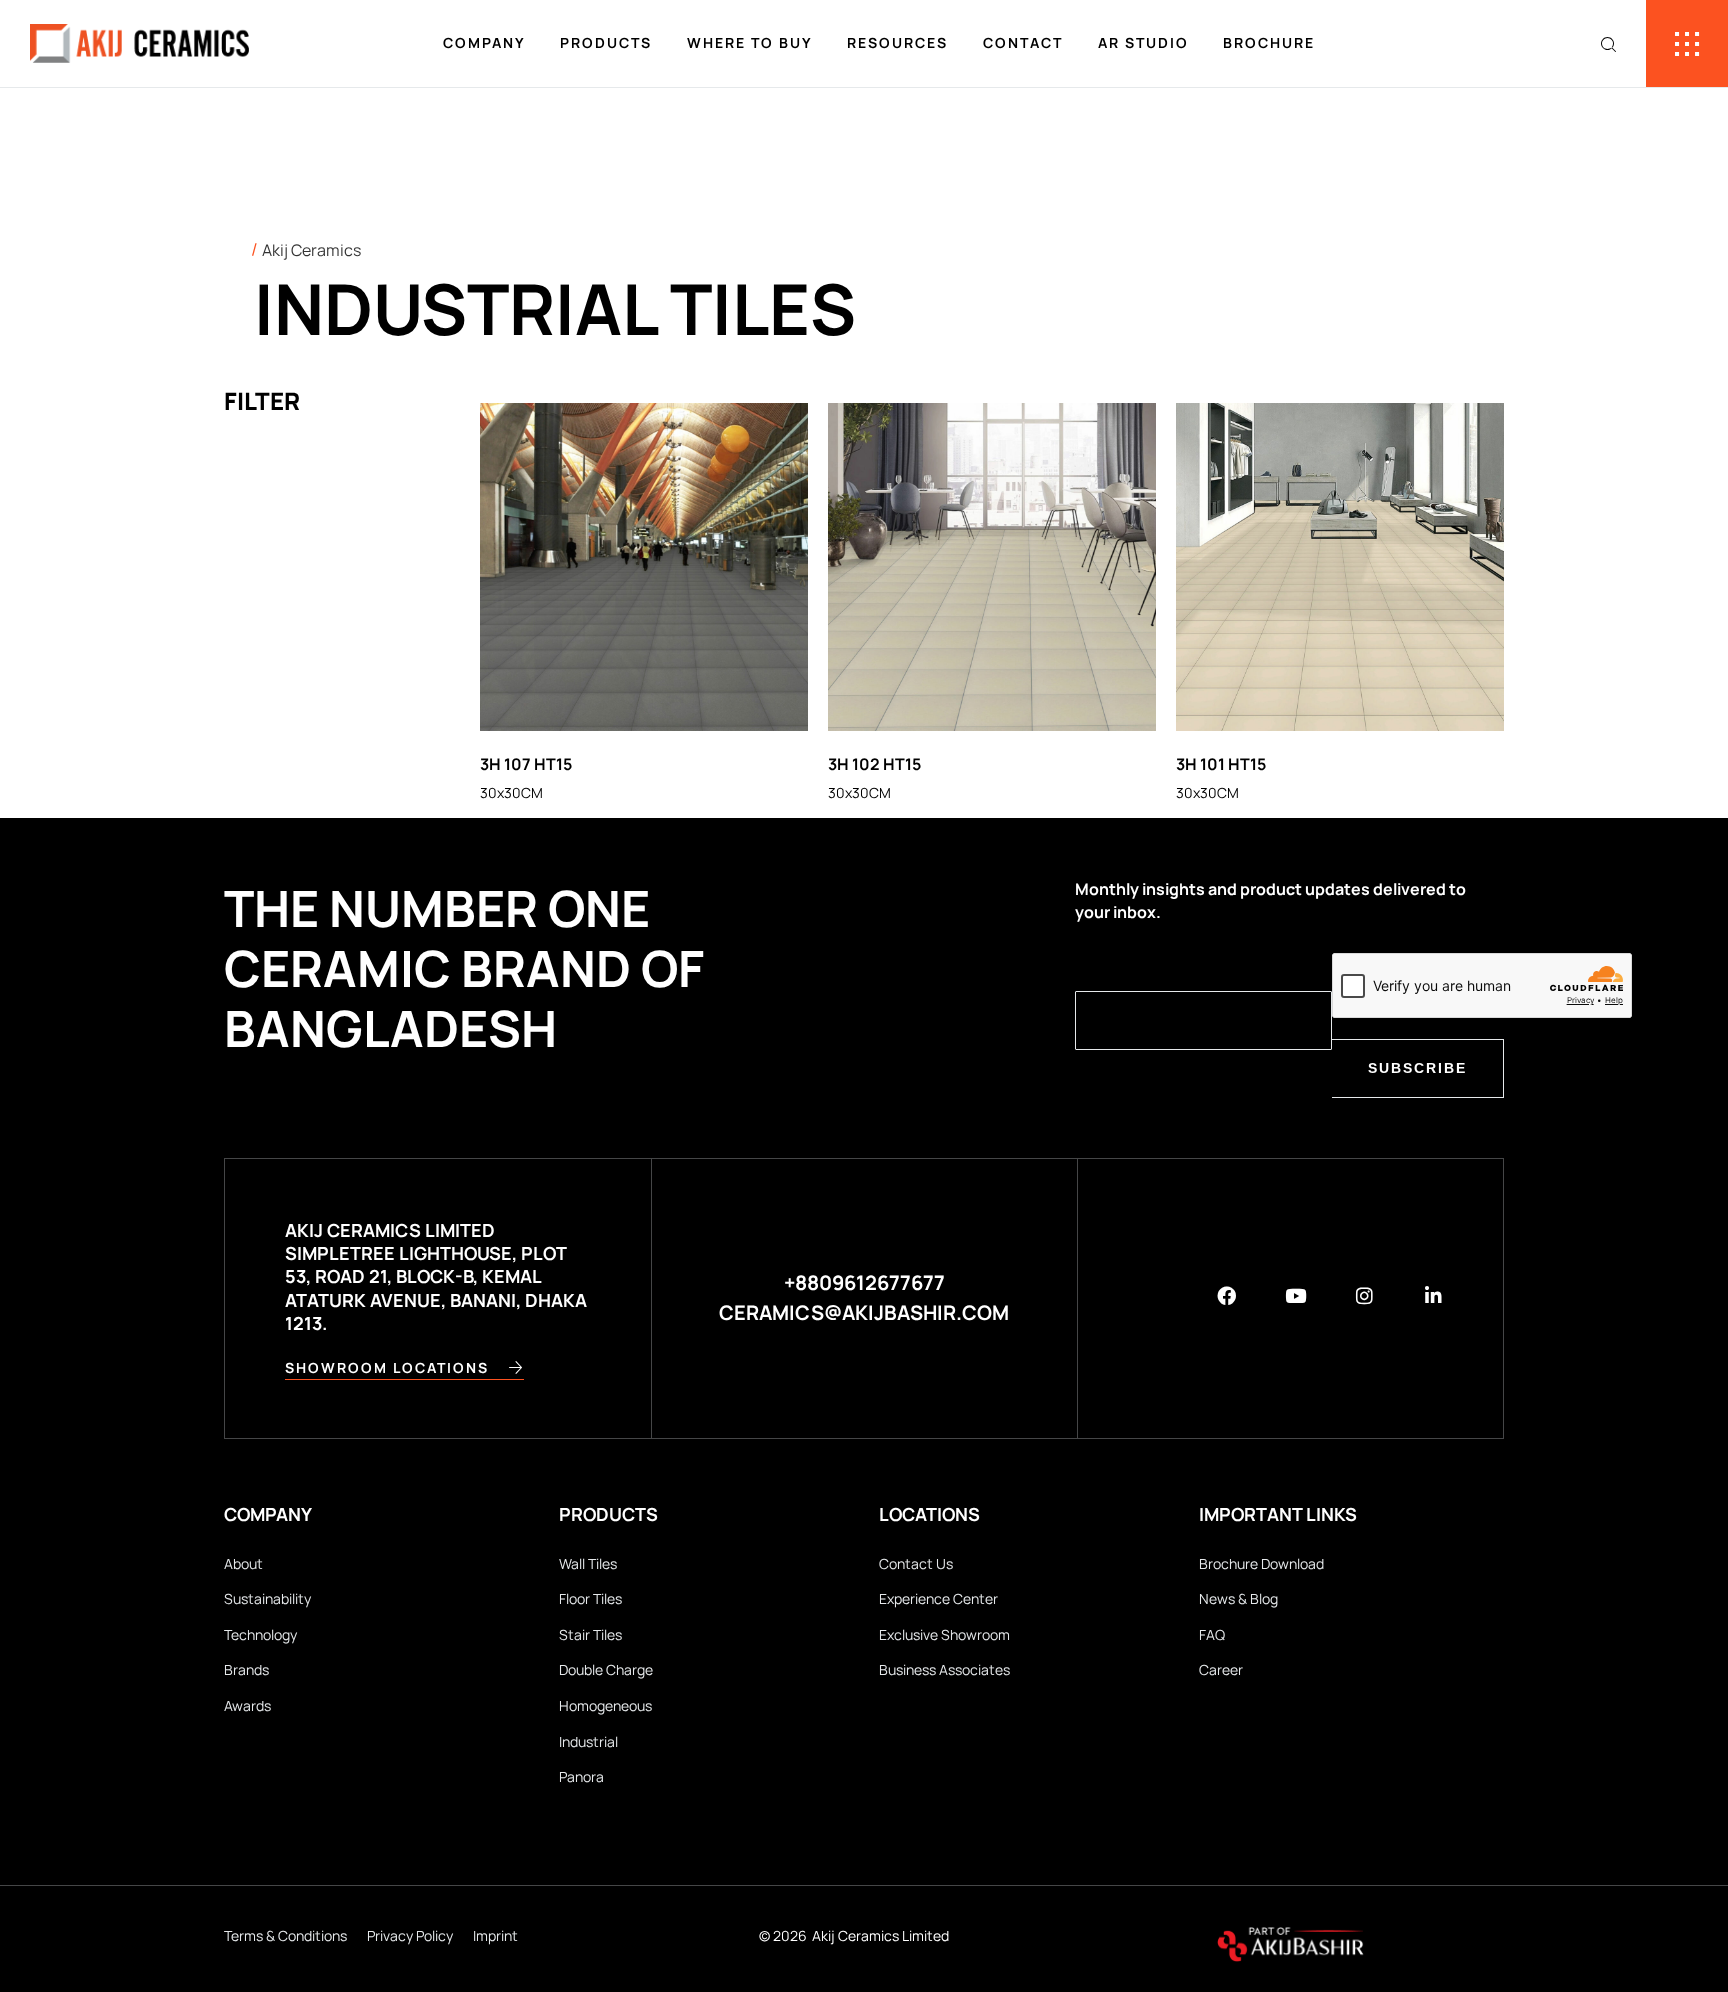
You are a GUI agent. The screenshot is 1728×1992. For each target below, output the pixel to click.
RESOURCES (897, 42)
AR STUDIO (1143, 42)
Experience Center (938, 1598)
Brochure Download (1261, 1563)
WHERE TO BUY (750, 42)
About (243, 1563)
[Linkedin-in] (1433, 1295)
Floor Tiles (590, 1598)
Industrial (588, 1741)
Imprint (495, 1935)
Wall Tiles (588, 1563)
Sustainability (267, 1598)
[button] (865, 1298)
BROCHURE (1269, 42)
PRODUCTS (606, 42)
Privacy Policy (410, 1935)
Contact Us (916, 1563)
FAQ (1212, 1634)
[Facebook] (1226, 1295)
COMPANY (484, 42)
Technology (260, 1634)
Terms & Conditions (285, 1935)
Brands (246, 1669)
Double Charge (606, 1669)
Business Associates (944, 1669)
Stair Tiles (590, 1634)
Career (1221, 1669)
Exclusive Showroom (944, 1634)
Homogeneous (605, 1705)
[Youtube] (1295, 1295)
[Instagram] (1364, 1295)
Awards (247, 1705)
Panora (581, 1776)
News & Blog (1238, 1598)
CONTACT (1023, 42)
